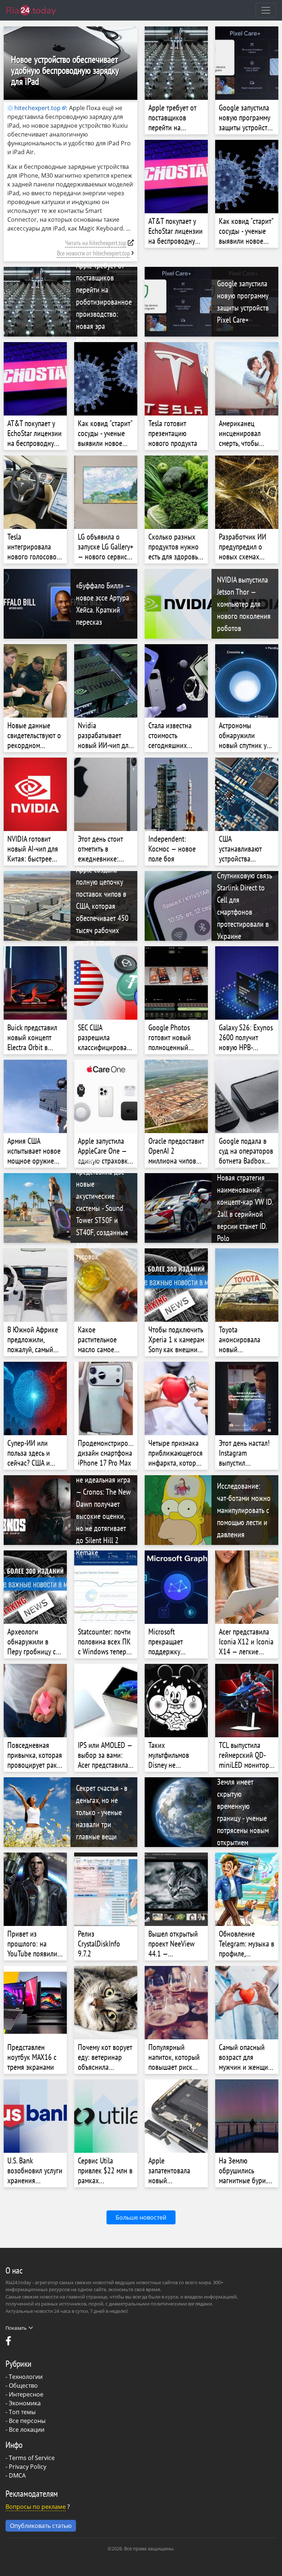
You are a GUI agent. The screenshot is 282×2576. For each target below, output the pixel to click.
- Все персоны (26, 2421)
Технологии (26, 2377)
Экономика (25, 2403)
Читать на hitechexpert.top (96, 243)
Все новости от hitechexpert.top (93, 253)
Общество (23, 2385)
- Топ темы (21, 2412)
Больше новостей (141, 2217)
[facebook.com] (9, 2343)
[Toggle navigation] (266, 10)
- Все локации (25, 2430)
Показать (16, 2328)
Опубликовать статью (41, 2526)
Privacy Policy (28, 2467)
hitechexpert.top (37, 108)
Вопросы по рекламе (36, 2507)
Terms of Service (32, 2458)
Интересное (26, 2394)
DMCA (17, 2475)
